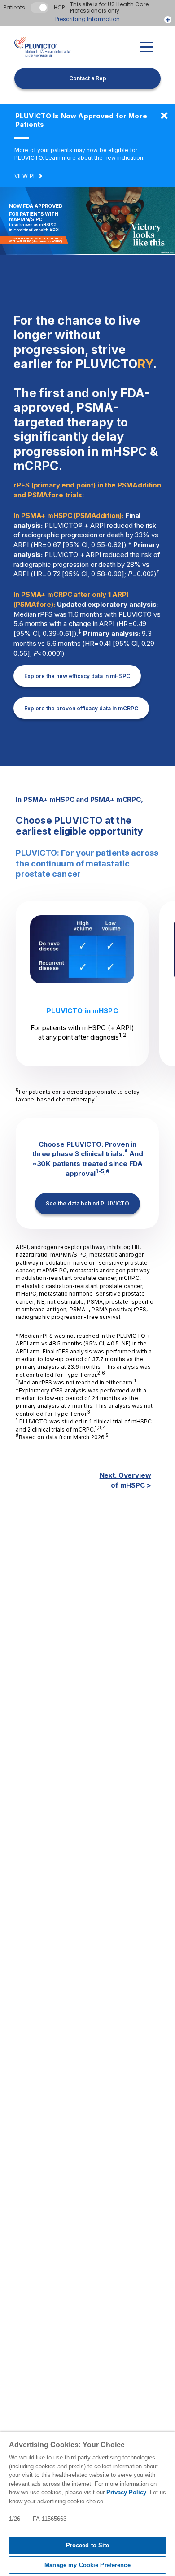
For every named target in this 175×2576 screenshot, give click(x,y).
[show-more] (168, 20)
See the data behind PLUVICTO (87, 1203)
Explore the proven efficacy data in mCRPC (81, 708)
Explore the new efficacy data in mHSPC (77, 676)
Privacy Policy (126, 2492)
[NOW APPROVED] (164, 116)
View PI (24, 176)
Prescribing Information (88, 19)
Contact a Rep (88, 78)
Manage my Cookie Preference (87, 2565)
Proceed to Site (88, 2545)
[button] (147, 47)
